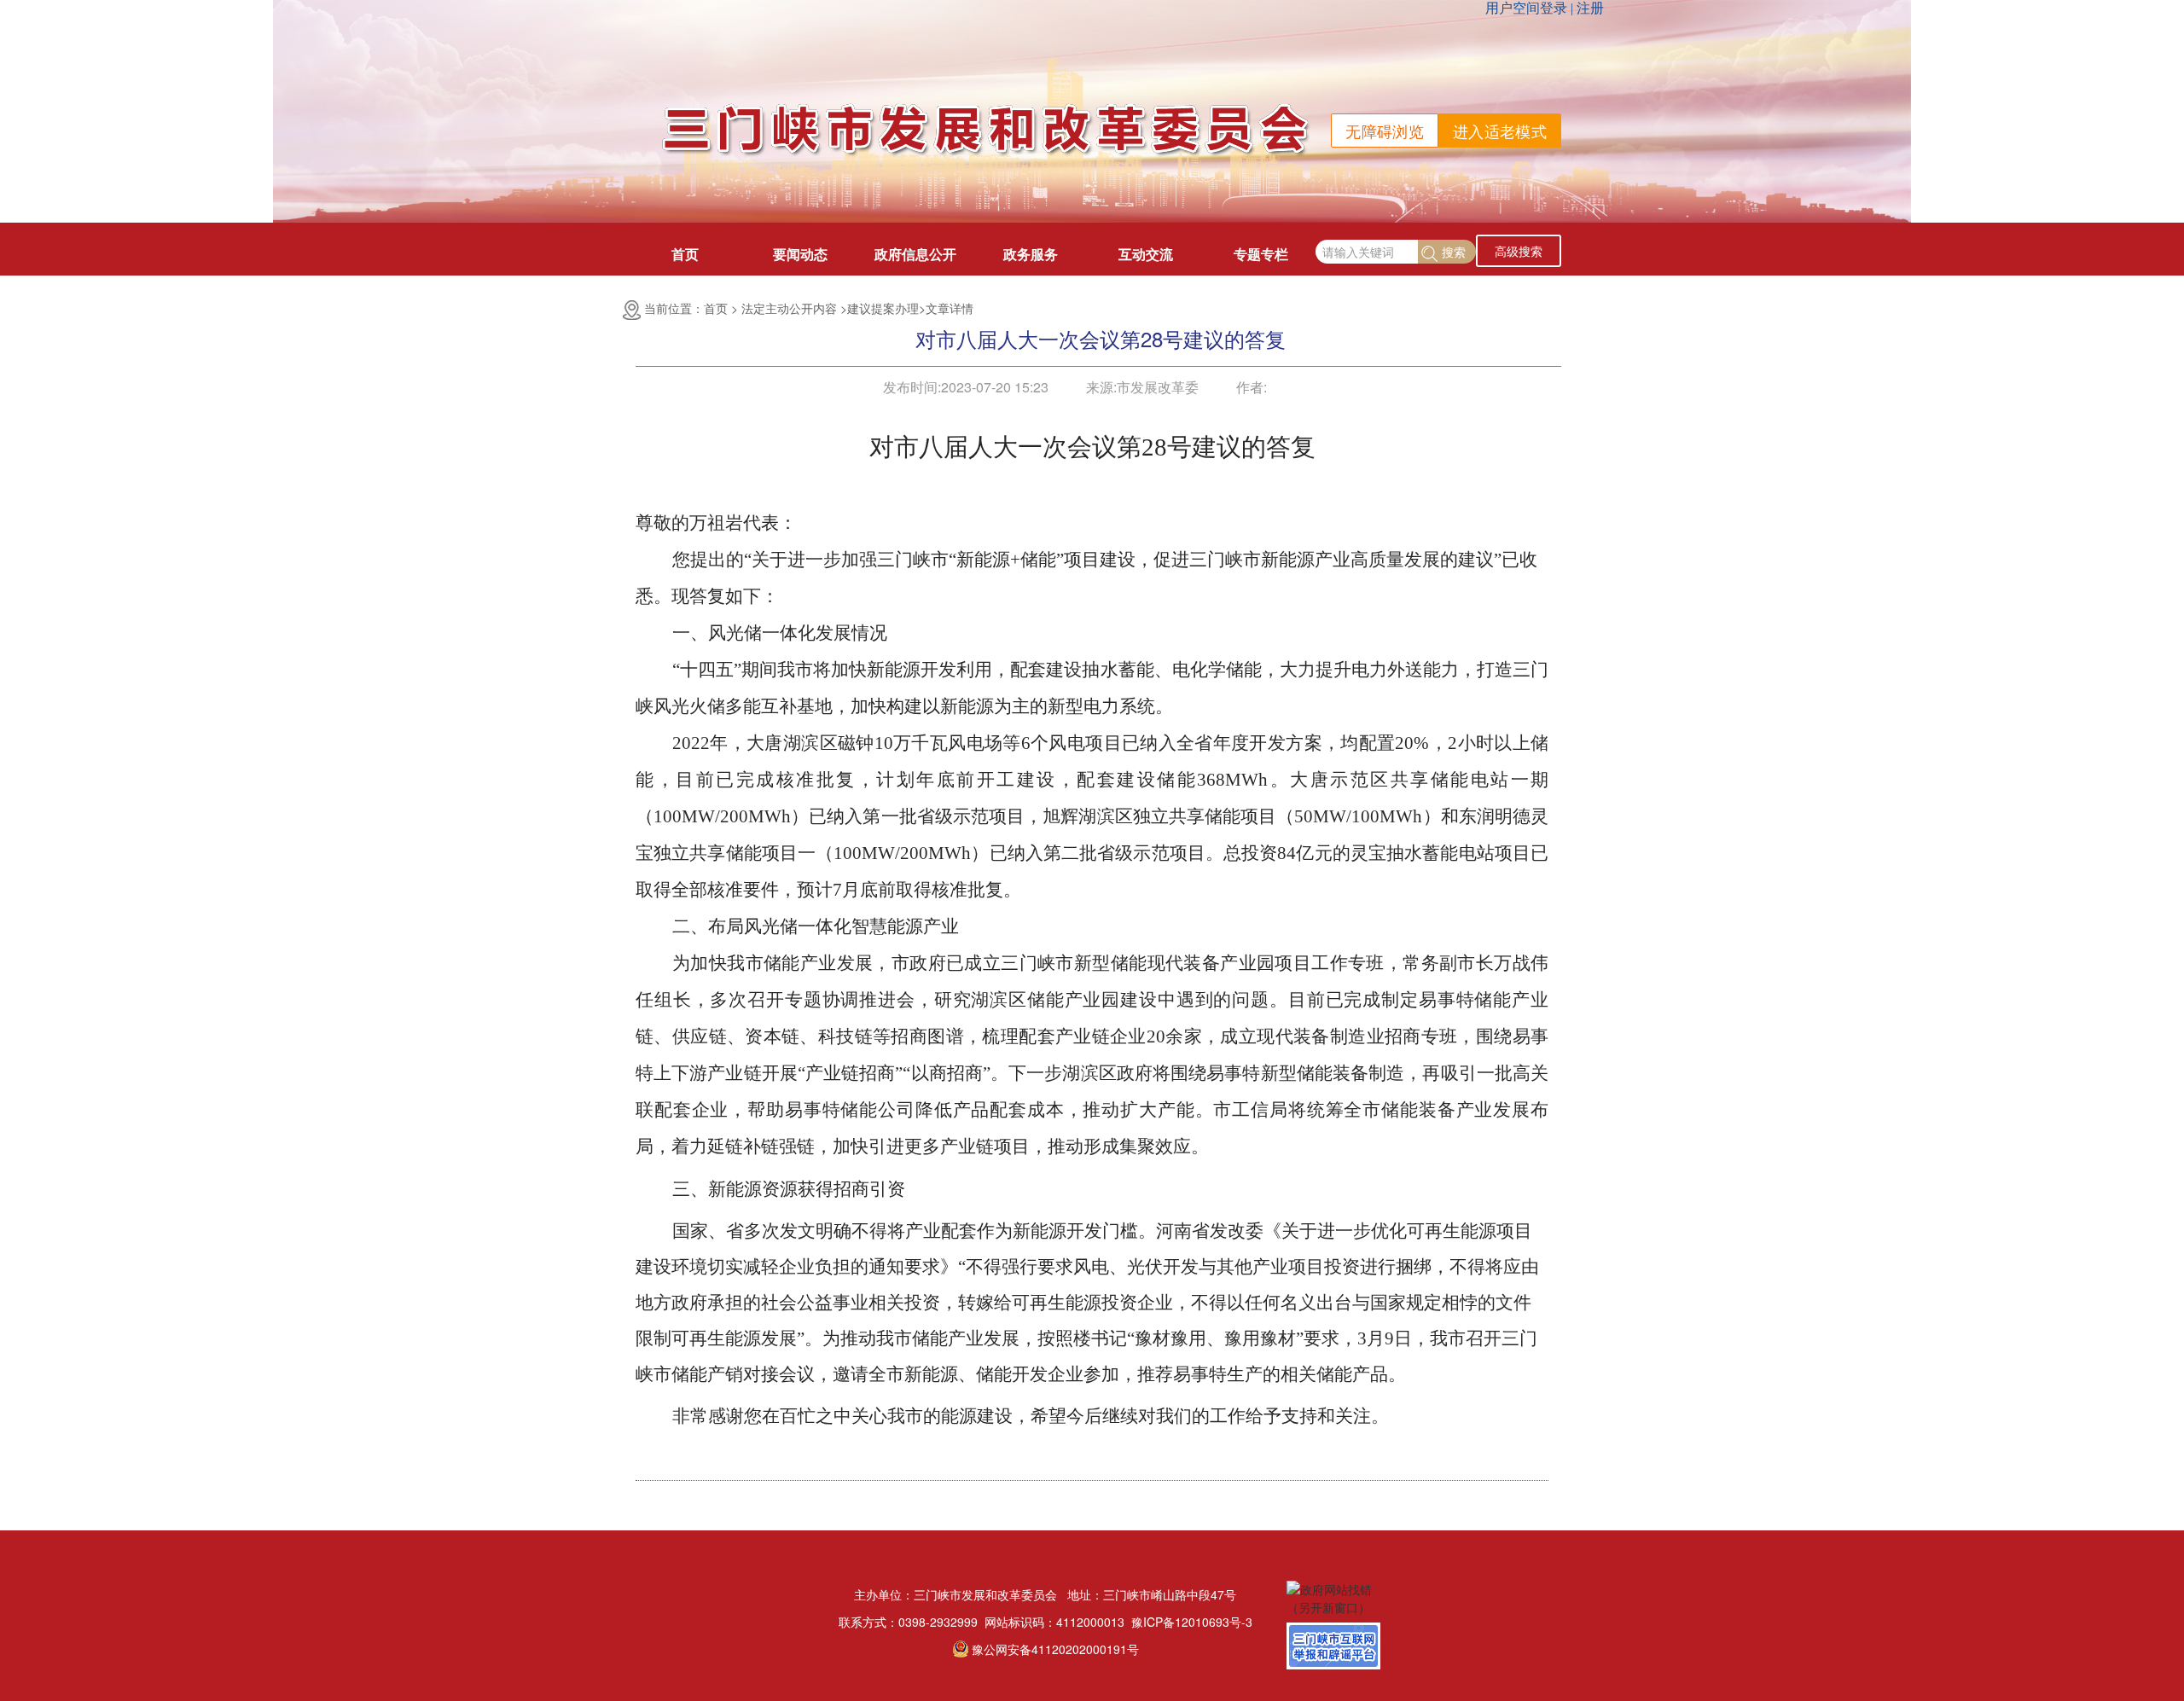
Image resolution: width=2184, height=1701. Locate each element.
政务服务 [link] (1031, 254)
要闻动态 (800, 254)
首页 (685, 254)
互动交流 (1146, 254)
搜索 (1454, 252)
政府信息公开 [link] (915, 254)
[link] (1192, 1622)
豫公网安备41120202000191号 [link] (1055, 1649)
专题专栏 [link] (1261, 254)
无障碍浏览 (1385, 131)
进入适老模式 (1500, 131)
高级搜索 (1519, 251)
